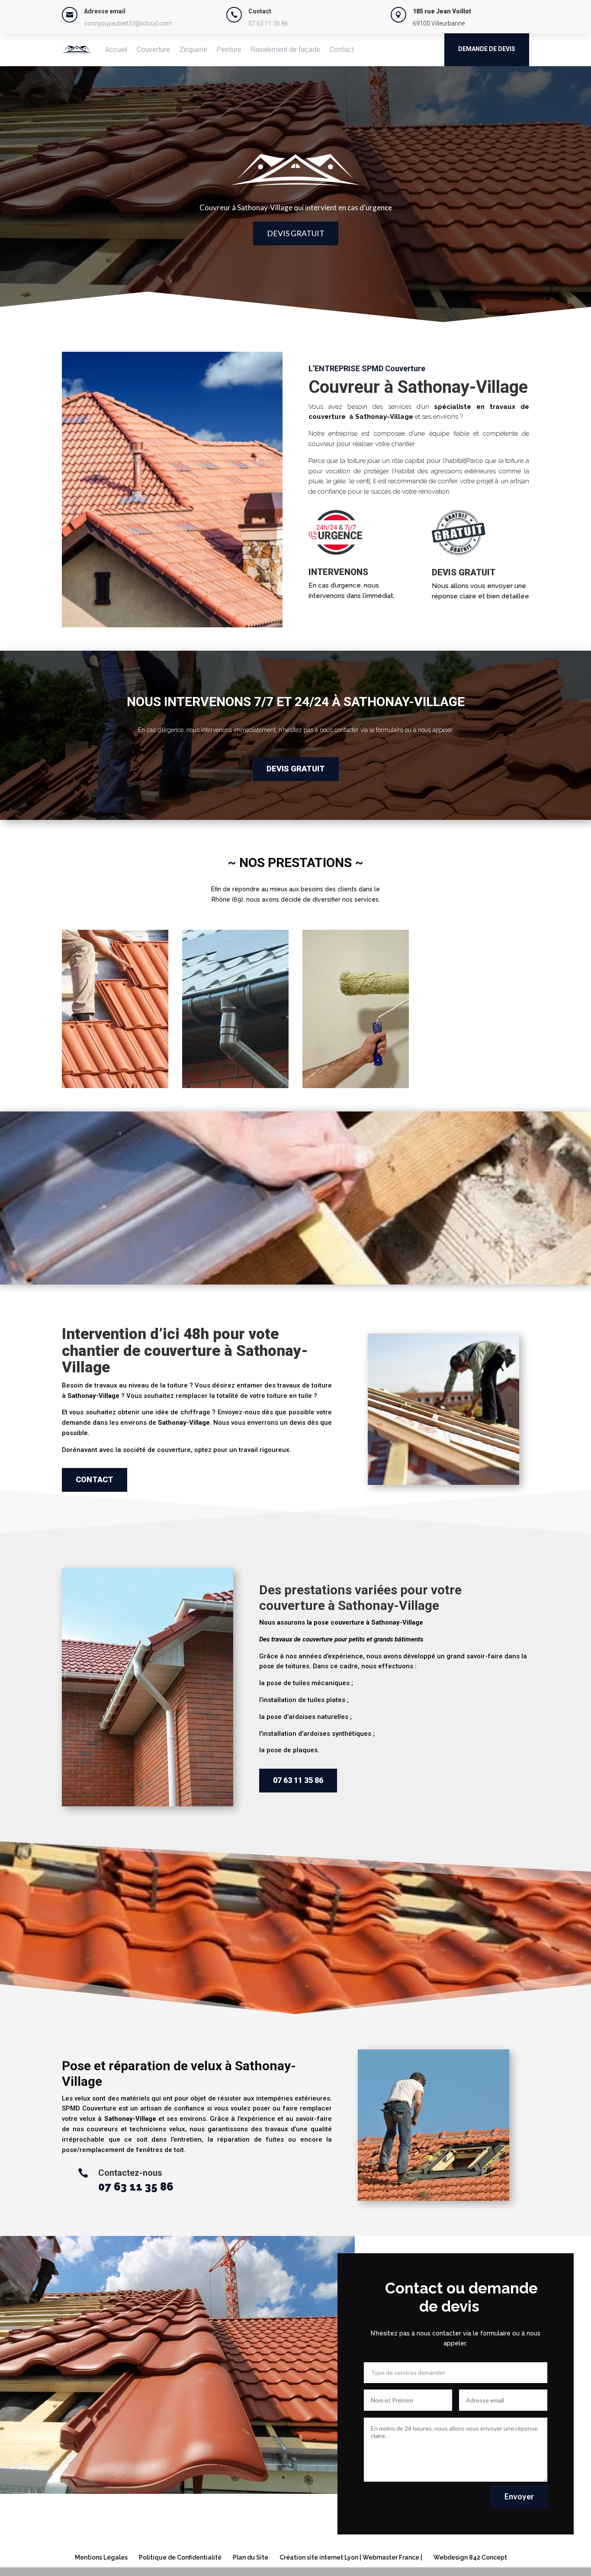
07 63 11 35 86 (268, 23)
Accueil (116, 50)
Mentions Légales (101, 2557)
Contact (342, 50)
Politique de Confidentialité (180, 2557)
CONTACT (95, 1479)
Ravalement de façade (286, 50)
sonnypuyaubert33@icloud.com (128, 23)
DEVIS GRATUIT (296, 233)
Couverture (153, 50)
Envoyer (519, 2496)
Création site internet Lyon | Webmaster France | (351, 2557)
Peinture (229, 50)
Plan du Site (251, 2557)
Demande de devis (487, 49)
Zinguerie (193, 50)
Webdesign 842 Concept (470, 2557)
